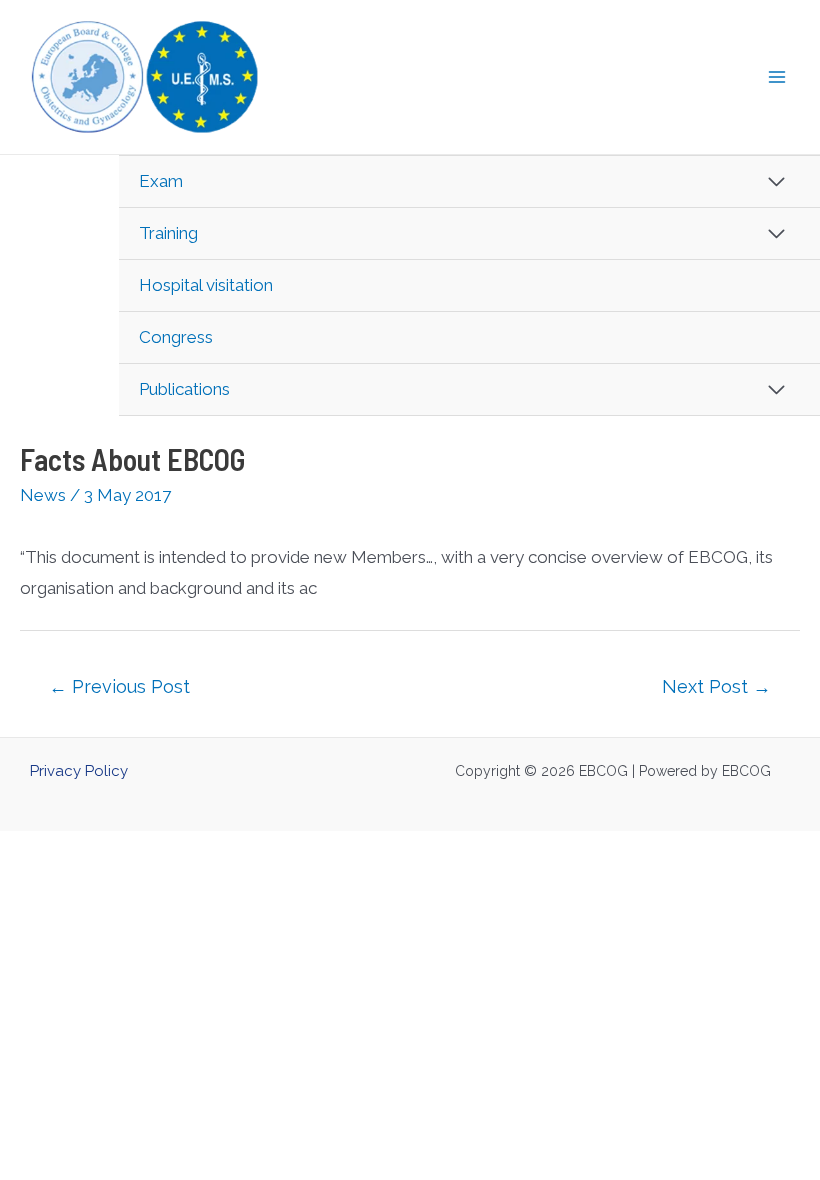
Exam (161, 181)
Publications (184, 389)
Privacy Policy (79, 771)
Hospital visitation (206, 285)
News (43, 495)
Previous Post (119, 686)
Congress (176, 337)
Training (168, 233)
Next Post (716, 686)
